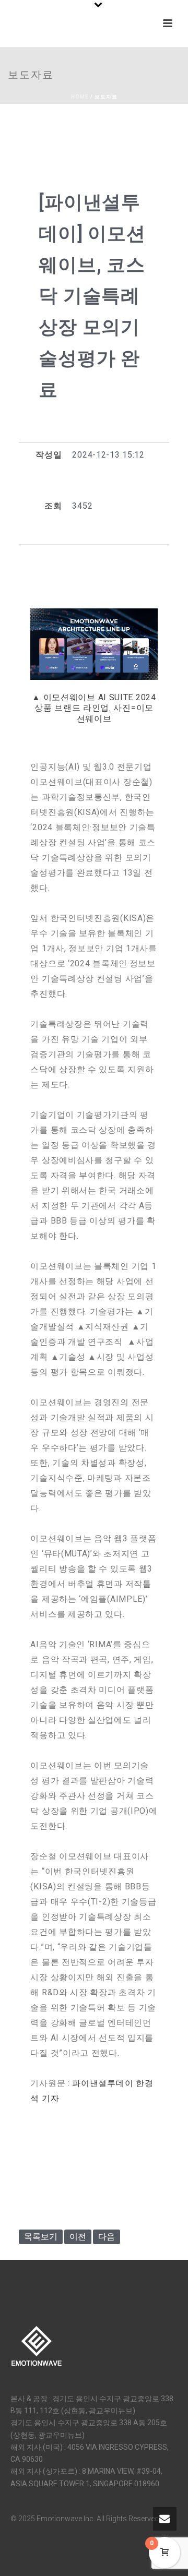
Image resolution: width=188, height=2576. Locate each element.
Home (80, 97)
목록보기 (41, 2237)
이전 (78, 2237)
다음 (107, 2237)
